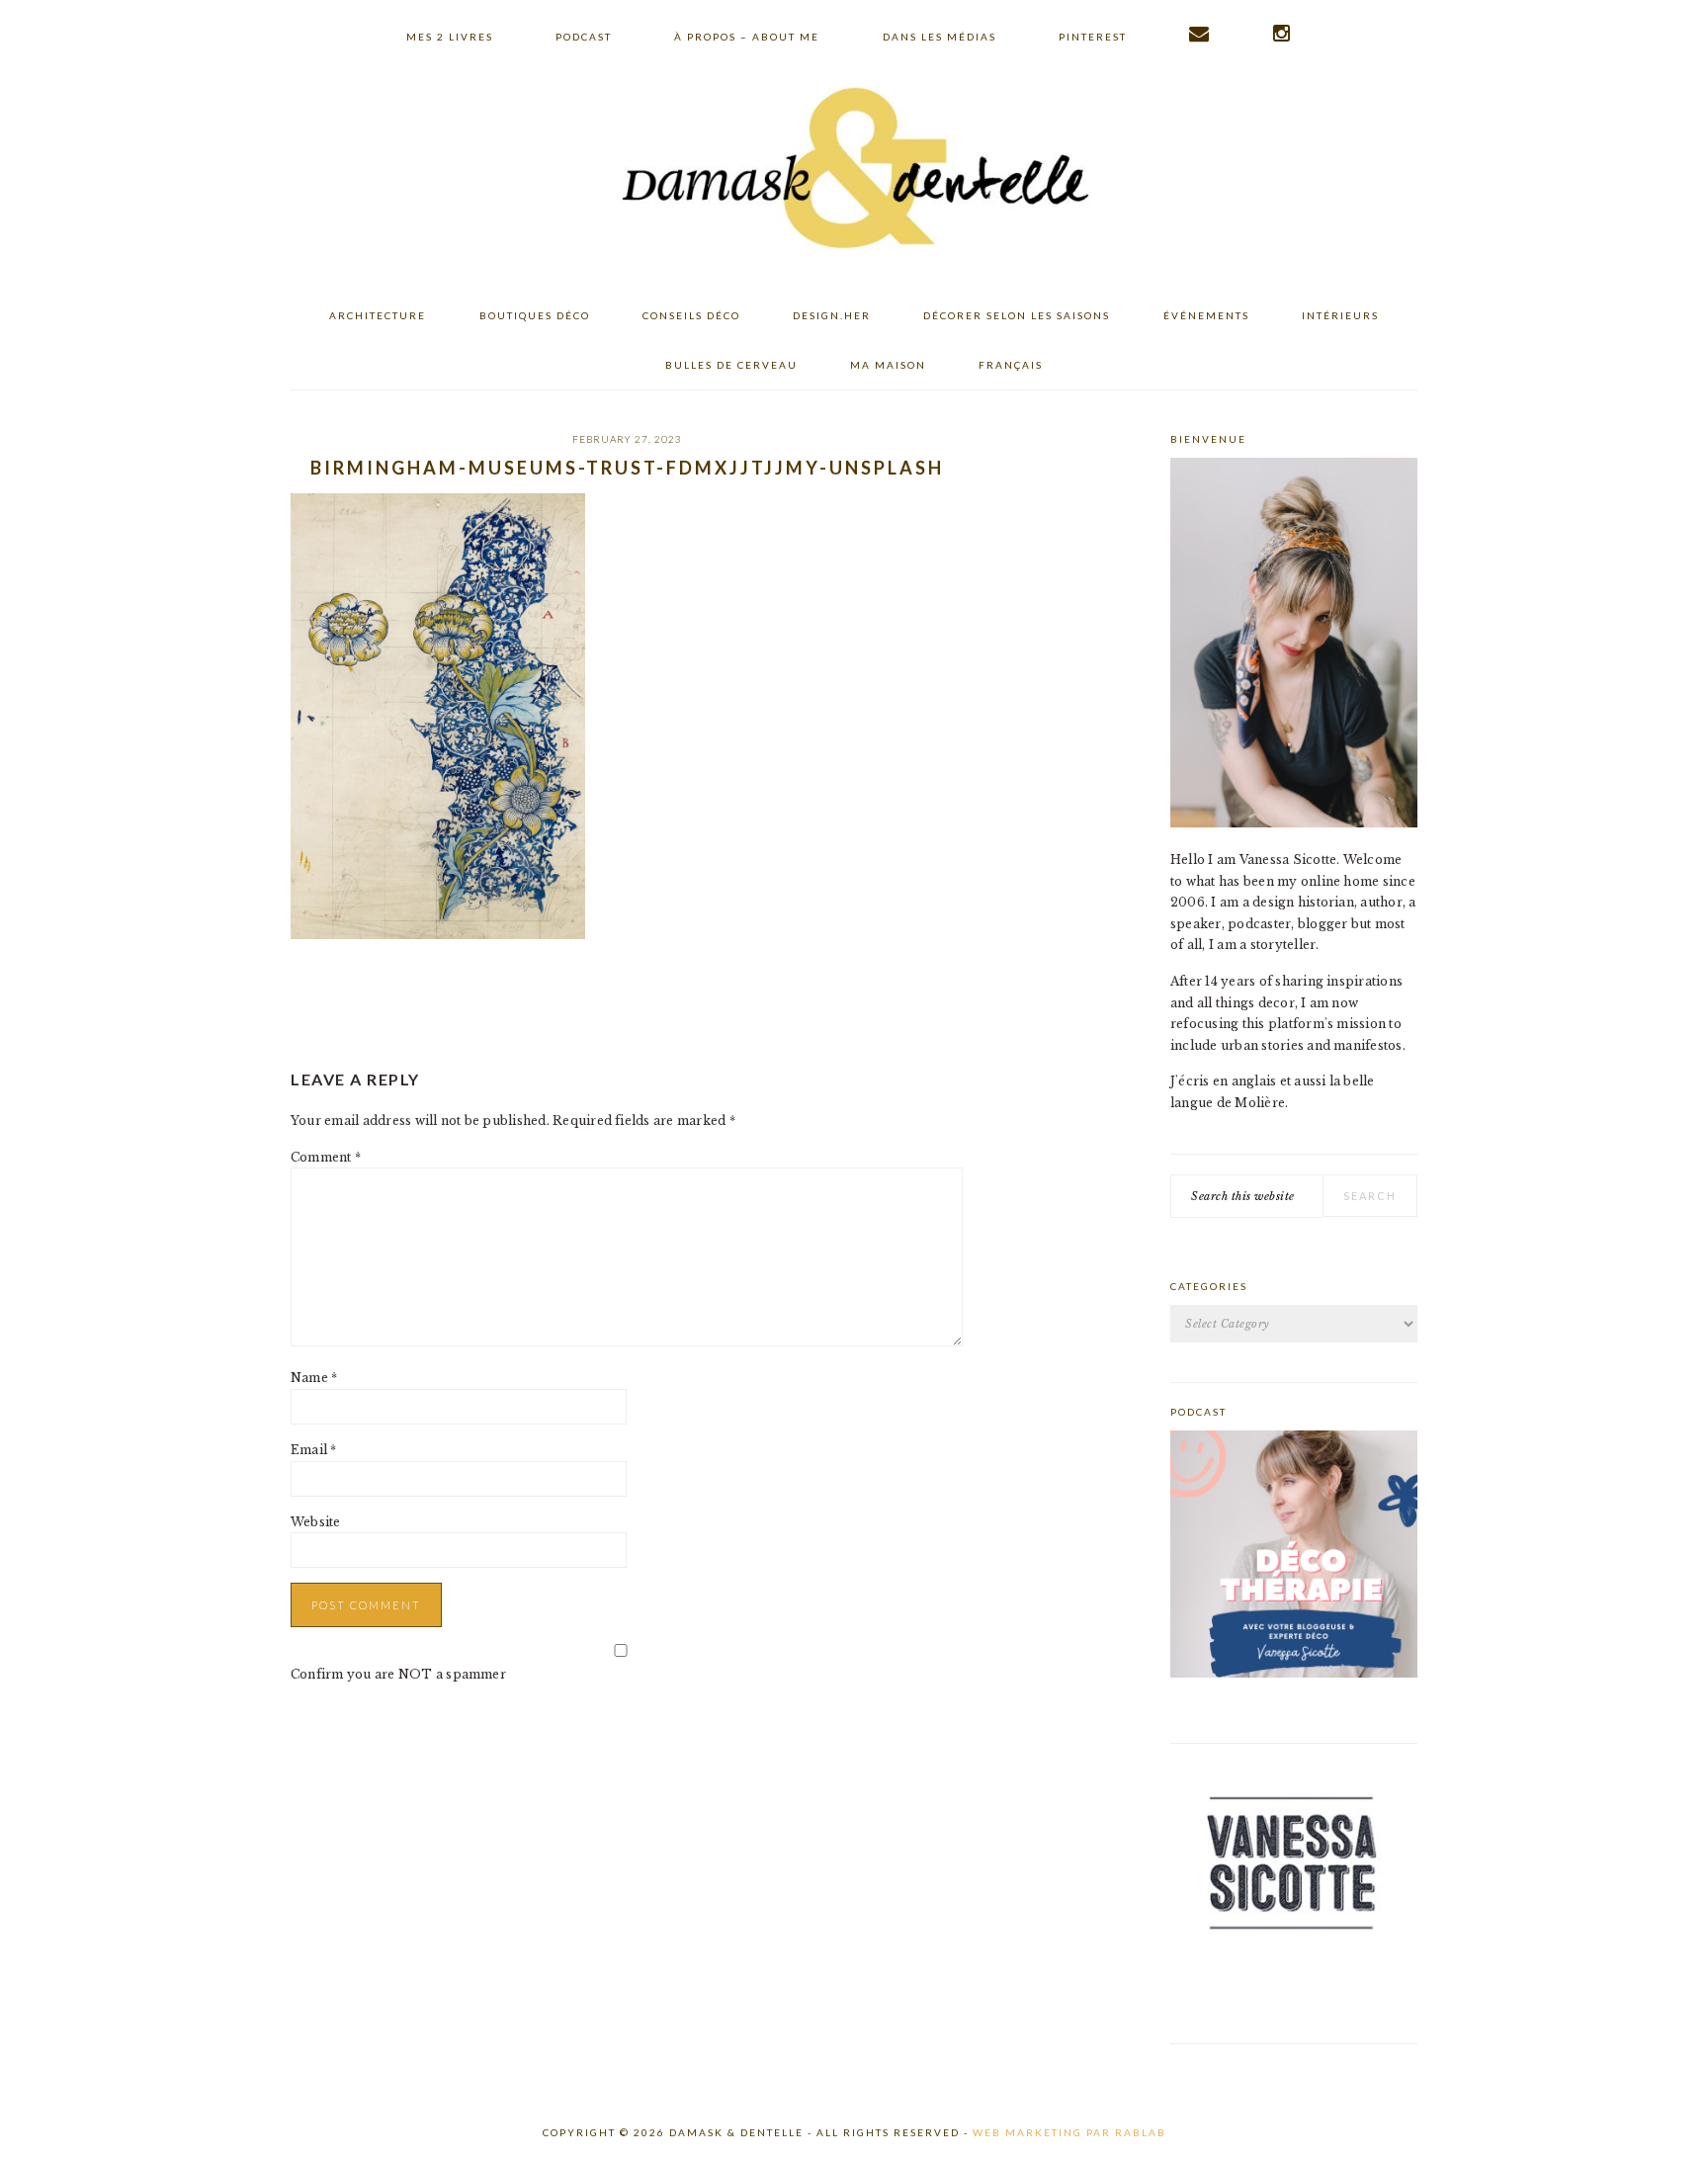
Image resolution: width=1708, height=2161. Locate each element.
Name (314, 1378)
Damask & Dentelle (854, 171)
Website (316, 1522)
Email (314, 1450)
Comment (326, 1157)
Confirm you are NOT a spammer (398, 1674)
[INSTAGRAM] (1282, 34)
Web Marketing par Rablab (1069, 2132)
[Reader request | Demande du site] (1200, 34)
